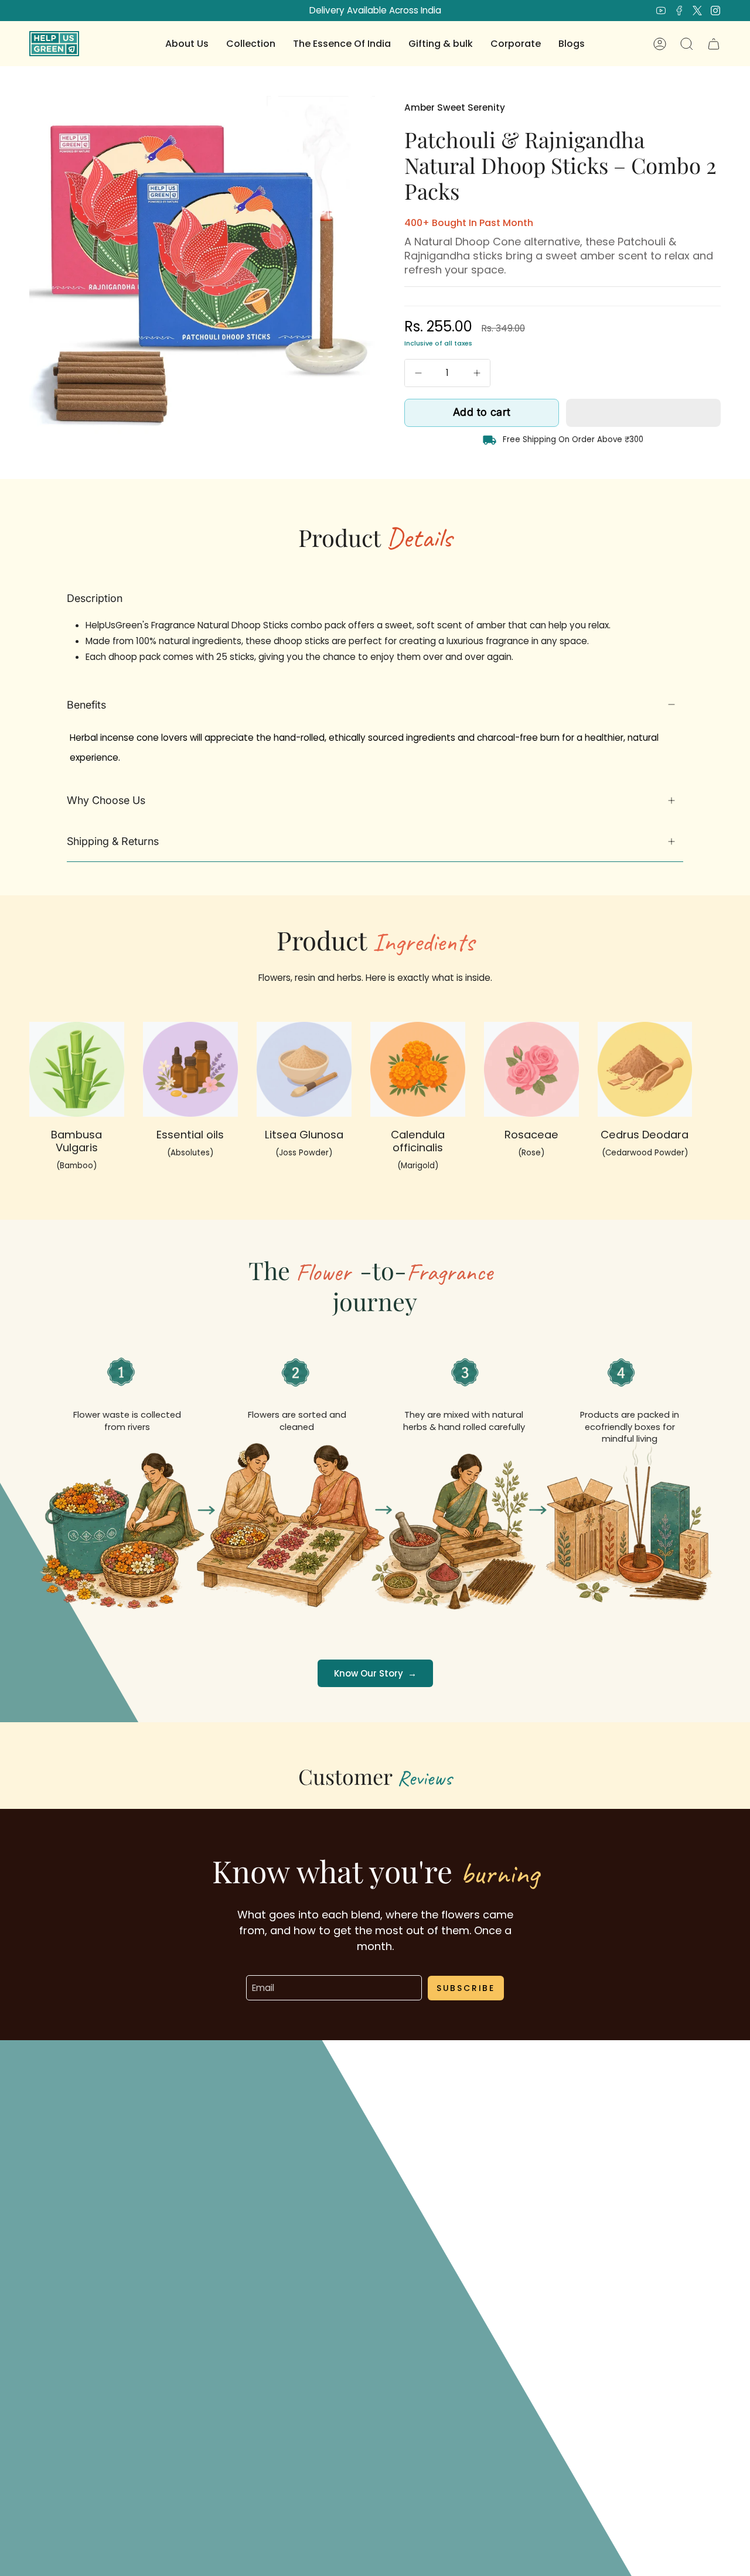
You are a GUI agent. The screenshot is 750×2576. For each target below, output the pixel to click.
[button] (187, 44)
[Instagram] (715, 11)
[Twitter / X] (697, 11)
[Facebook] (679, 11)
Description (95, 598)
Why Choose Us (106, 800)
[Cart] (714, 44)
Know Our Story (375, 1673)
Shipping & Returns (113, 841)
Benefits (86, 705)
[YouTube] (661, 11)
